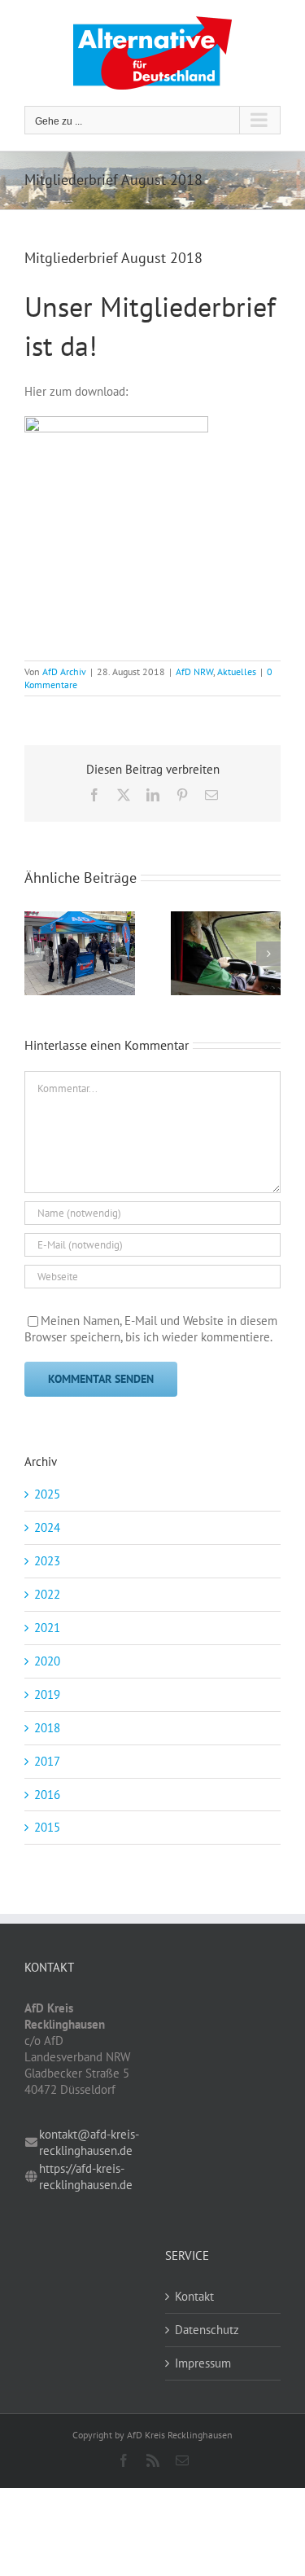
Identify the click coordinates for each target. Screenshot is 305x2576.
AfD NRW (194, 671)
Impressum (203, 2363)
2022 (47, 1594)
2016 (47, 1795)
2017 (47, 1761)
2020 (47, 1661)
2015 (47, 1827)
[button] (37, 954)
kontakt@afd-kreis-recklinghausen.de (89, 2142)
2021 (47, 1628)
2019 (47, 1694)
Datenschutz (207, 2330)
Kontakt (194, 2296)
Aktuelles (237, 671)
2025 (47, 1494)
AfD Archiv (64, 671)
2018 (47, 1728)
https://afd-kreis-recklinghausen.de (86, 2177)
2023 (47, 1561)
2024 (47, 1527)
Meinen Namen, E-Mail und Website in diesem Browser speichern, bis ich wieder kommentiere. (151, 1329)
